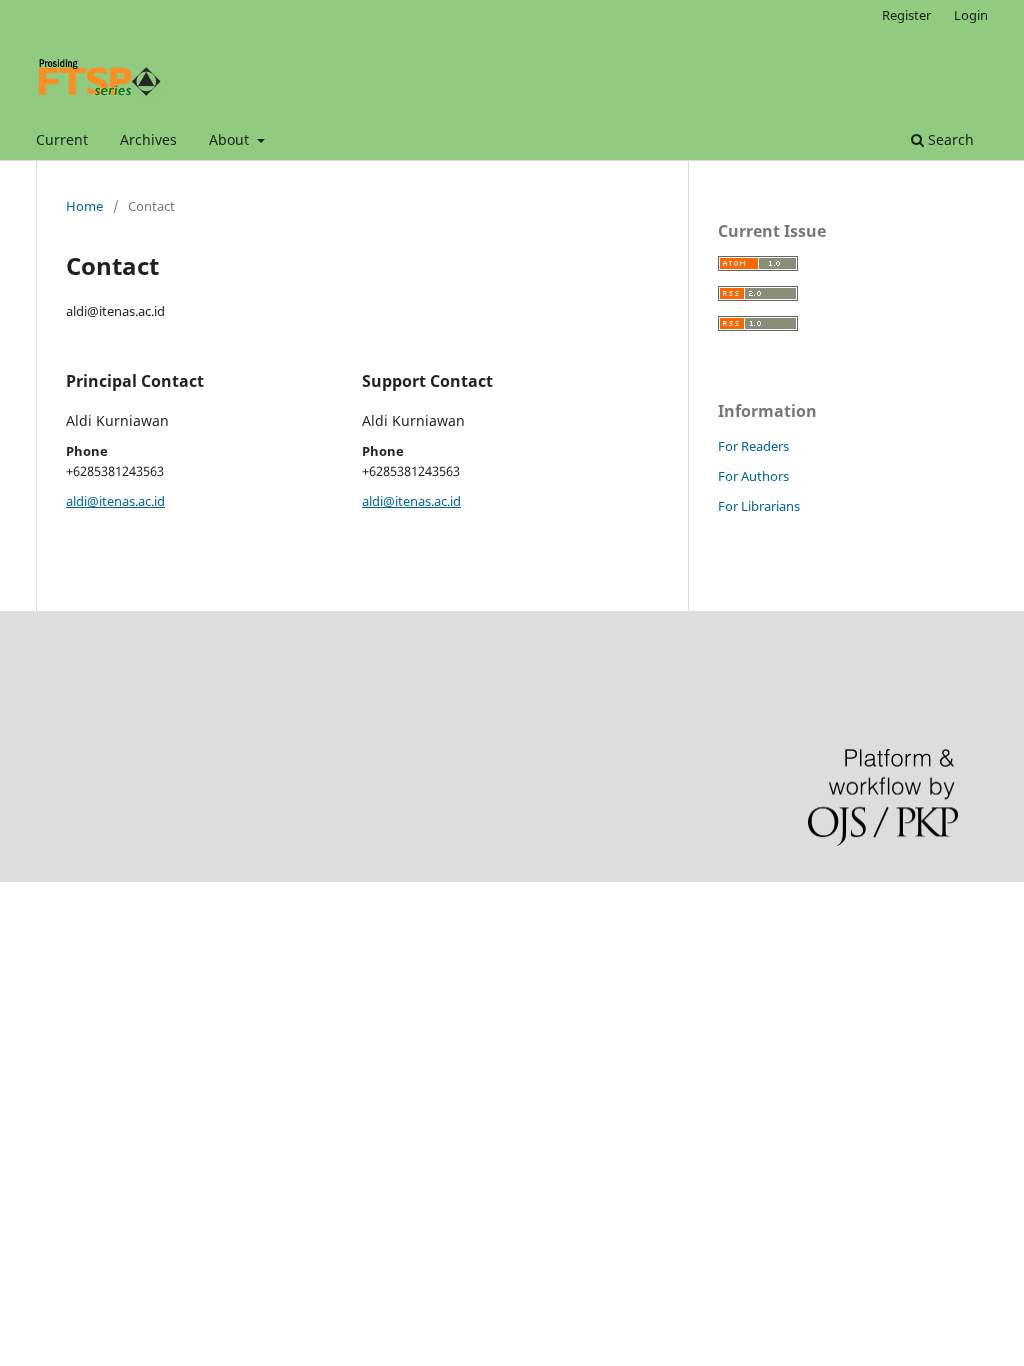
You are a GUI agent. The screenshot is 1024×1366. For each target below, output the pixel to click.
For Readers (753, 446)
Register (906, 15)
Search (949, 139)
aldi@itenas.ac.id (115, 501)
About (231, 139)
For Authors (753, 476)
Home (84, 206)
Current (62, 139)
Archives (148, 139)
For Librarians (759, 506)
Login (971, 15)
